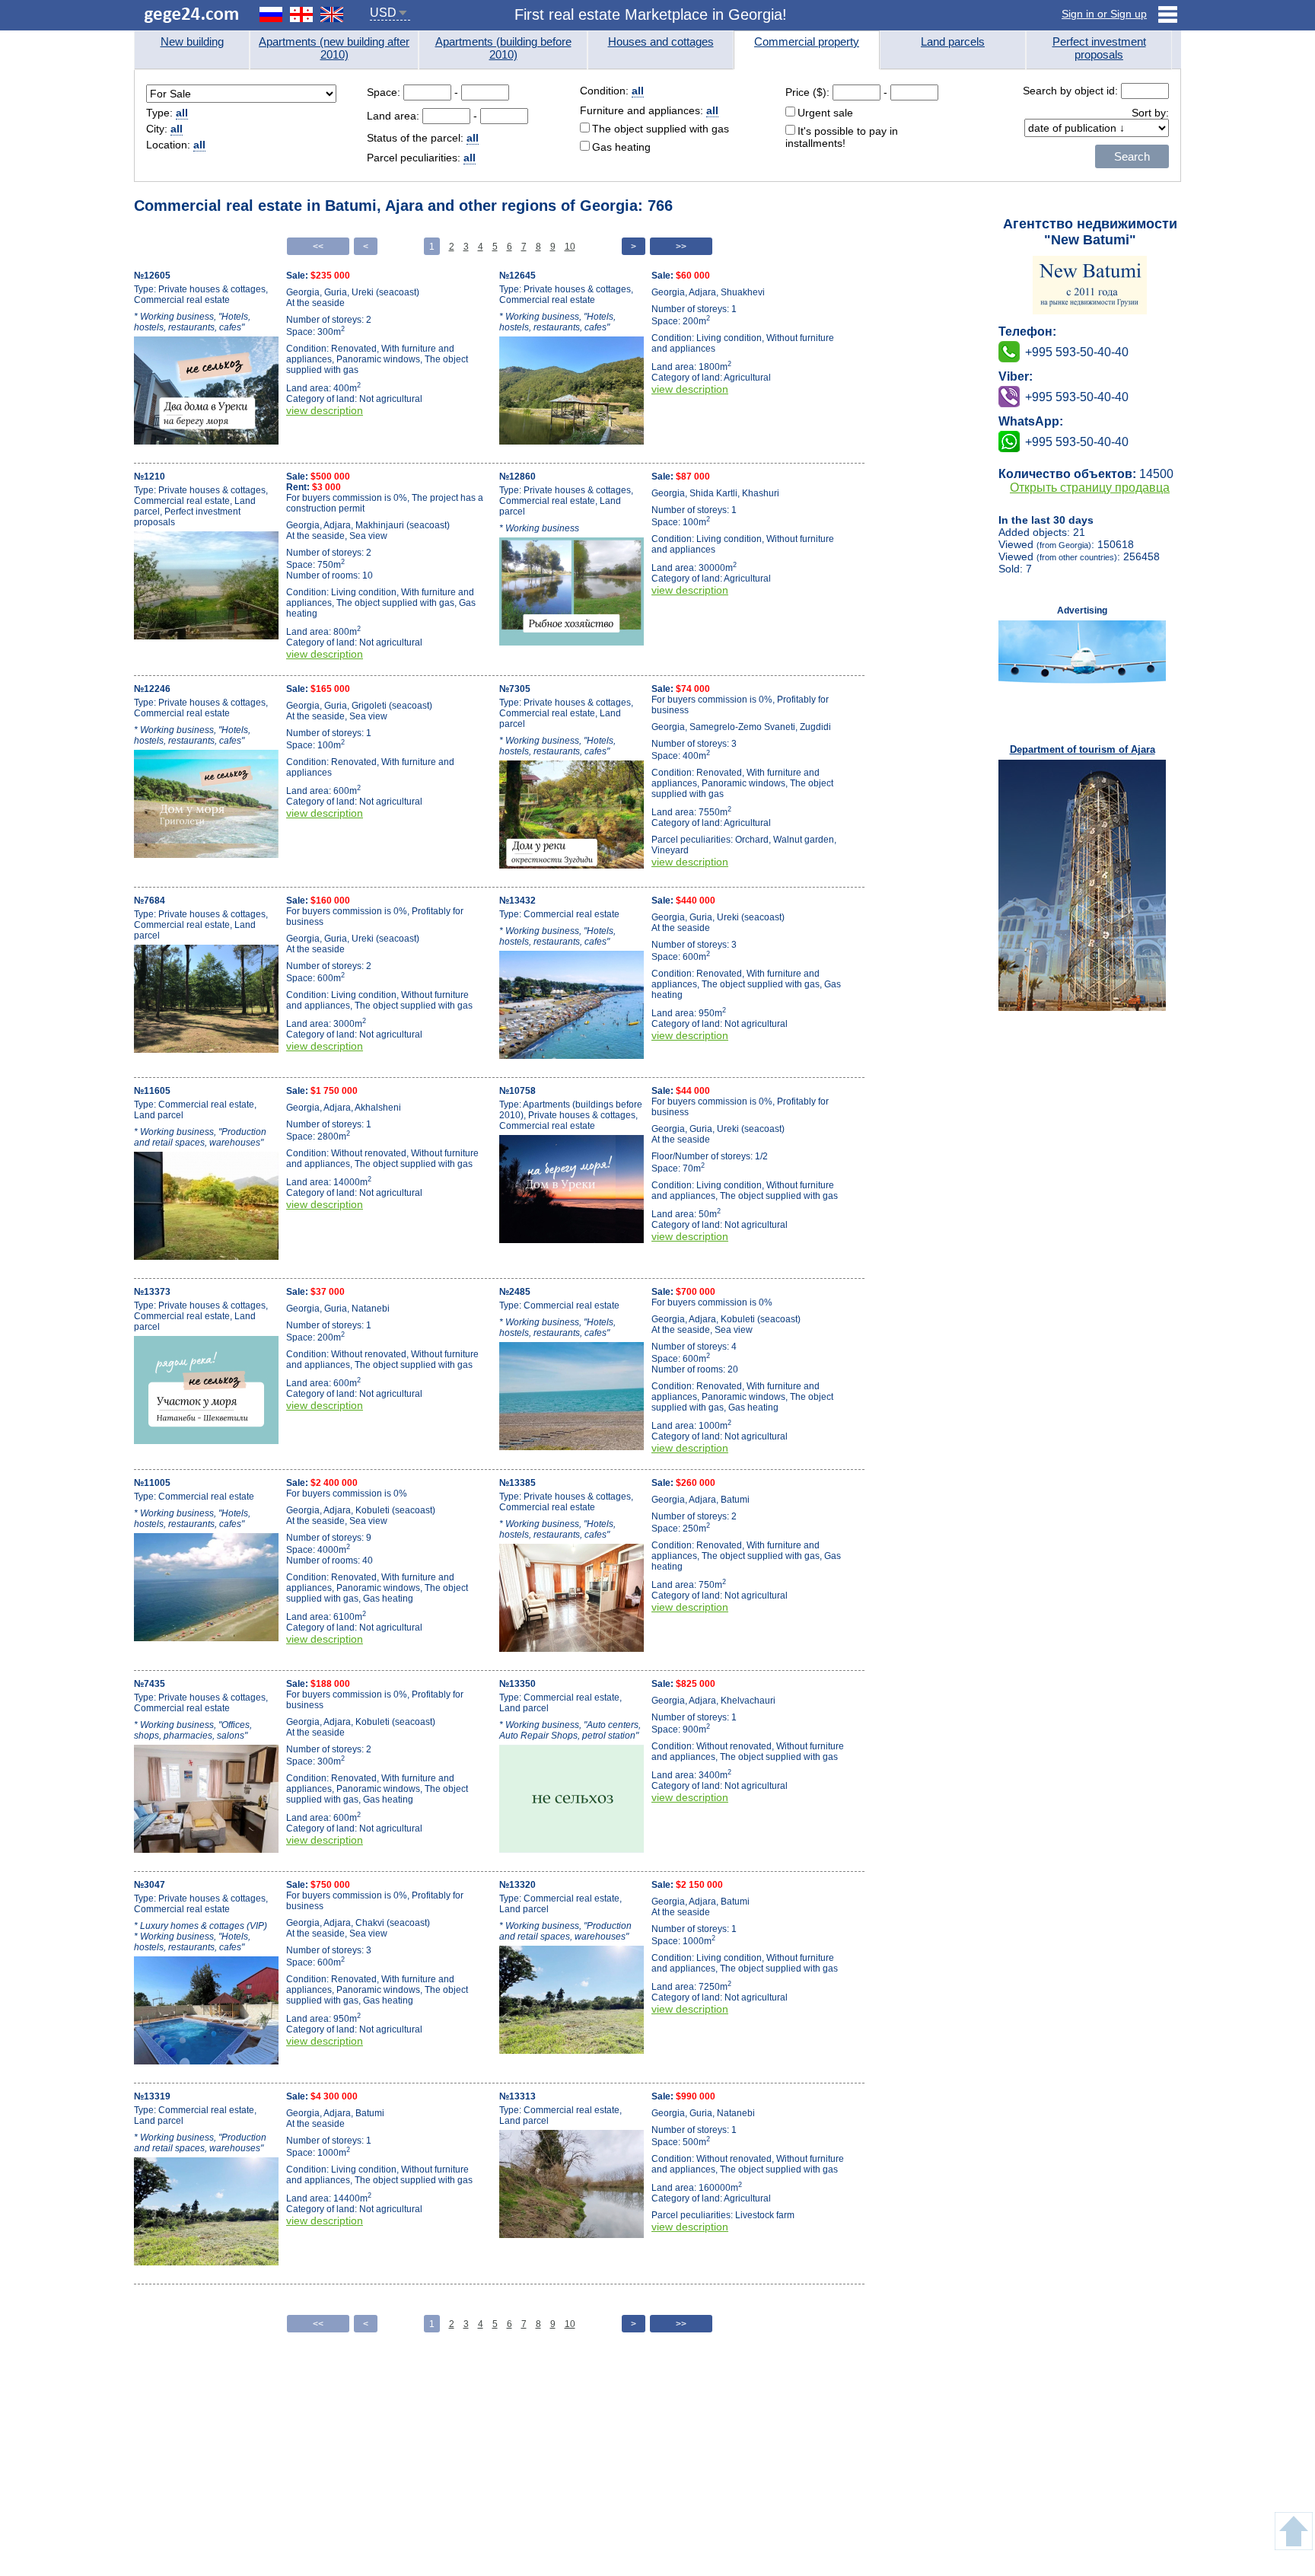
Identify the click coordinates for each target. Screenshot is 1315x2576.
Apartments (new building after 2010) (334, 48)
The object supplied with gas (661, 129)
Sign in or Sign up (1104, 14)
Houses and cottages (661, 41)
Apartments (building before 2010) (503, 48)
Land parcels (953, 41)
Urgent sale (825, 113)
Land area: (395, 116)
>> (681, 247)
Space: (385, 92)
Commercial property (807, 41)
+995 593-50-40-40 (1077, 397)
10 (570, 247)
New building (192, 41)
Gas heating (621, 147)
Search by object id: (1072, 91)
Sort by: (1150, 113)
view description (325, 410)
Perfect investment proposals (1099, 48)
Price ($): (807, 92)
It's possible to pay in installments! (842, 137)
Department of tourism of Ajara (1083, 749)
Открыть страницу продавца (1090, 488)
